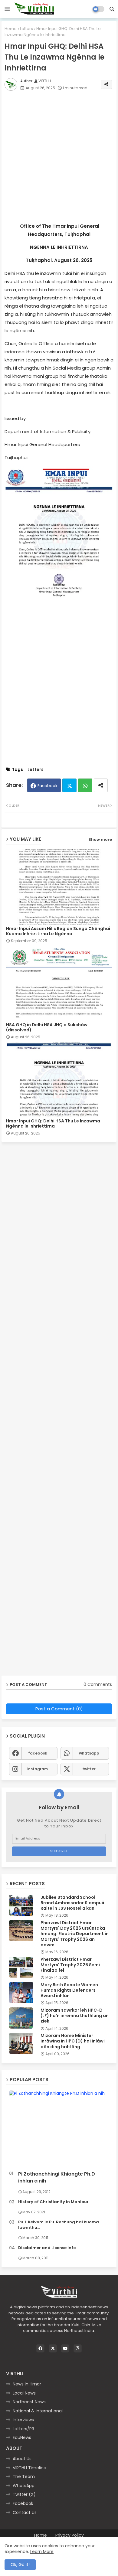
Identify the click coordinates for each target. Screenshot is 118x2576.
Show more (100, 839)
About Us (22, 2459)
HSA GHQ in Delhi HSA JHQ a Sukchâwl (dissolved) (47, 1027)
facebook (38, 1753)
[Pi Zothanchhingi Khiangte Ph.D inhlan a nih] (59, 2129)
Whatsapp (85, 785)
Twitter (69, 785)
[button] (112, 9)
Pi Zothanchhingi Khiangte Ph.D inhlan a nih (57, 2177)
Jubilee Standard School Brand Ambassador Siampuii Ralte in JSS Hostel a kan (72, 1903)
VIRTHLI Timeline (29, 2468)
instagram (38, 1769)
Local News (24, 2393)
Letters (26, 29)
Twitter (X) (24, 2494)
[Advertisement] (59, 158)
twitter (89, 1769)
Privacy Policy (70, 2535)
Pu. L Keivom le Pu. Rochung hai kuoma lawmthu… (59, 2225)
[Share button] (101, 785)
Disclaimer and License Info (47, 2248)
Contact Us (25, 2512)
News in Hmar (27, 2384)
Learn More (42, 2552)
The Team (24, 2476)
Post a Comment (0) (59, 1709)
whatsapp (89, 1753)
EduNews (22, 2437)
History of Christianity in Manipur (53, 2202)
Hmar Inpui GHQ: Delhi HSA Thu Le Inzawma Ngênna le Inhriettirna (53, 1124)
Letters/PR (23, 2429)
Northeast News (29, 2402)
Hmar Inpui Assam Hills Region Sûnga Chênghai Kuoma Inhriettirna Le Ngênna (58, 931)
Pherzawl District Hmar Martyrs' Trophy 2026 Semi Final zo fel (70, 1965)
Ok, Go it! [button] (20, 2565)
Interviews (23, 2420)
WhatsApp (24, 2486)
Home (11, 29)
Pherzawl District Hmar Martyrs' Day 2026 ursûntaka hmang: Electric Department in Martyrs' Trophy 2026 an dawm (75, 1934)
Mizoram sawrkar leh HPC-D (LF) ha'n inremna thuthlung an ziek (75, 2016)
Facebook (48, 786)
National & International (38, 2411)
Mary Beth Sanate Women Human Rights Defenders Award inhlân (69, 1990)
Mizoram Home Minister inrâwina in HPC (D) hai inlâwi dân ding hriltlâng (73, 2041)
